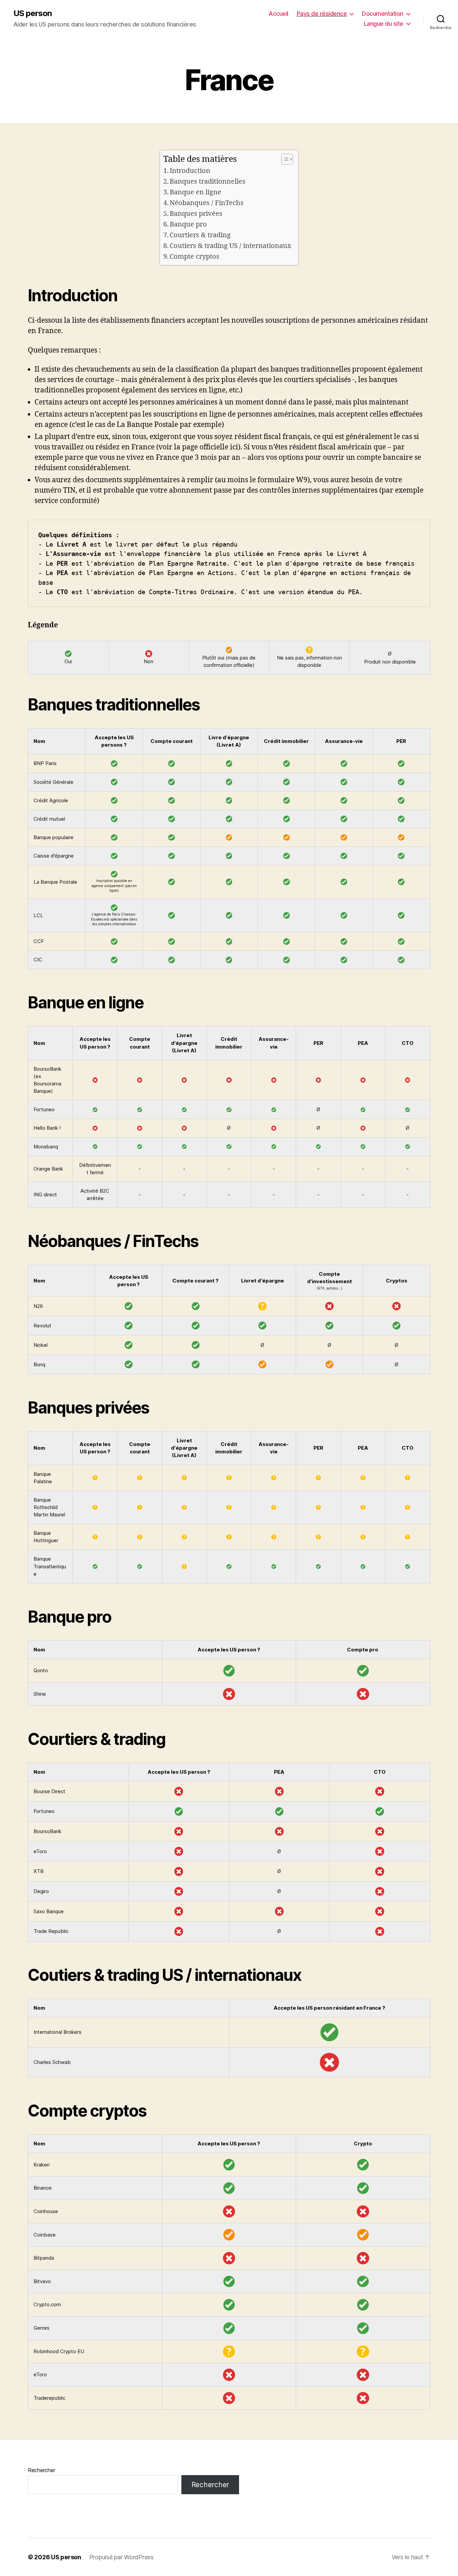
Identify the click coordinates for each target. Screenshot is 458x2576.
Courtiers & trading (200, 235)
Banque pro (188, 224)
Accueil (278, 14)
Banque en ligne (195, 192)
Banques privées (196, 214)
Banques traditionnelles (208, 181)
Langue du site (384, 24)
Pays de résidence (322, 14)
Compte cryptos (194, 257)
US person (33, 13)
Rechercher (41, 2470)
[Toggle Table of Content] (284, 159)
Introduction (190, 171)
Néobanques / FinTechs (207, 203)
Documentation (383, 14)
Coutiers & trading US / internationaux (231, 246)
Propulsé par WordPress (121, 2557)
